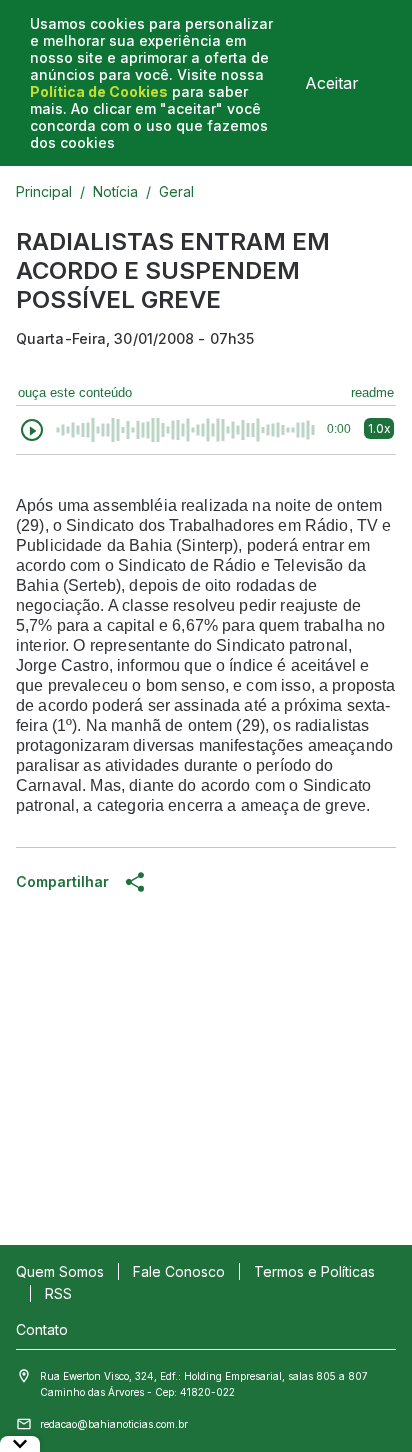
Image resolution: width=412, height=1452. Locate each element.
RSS (58, 1293)
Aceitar (332, 83)
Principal (44, 191)
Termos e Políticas (314, 1271)
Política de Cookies (99, 91)
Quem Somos (60, 1271)
